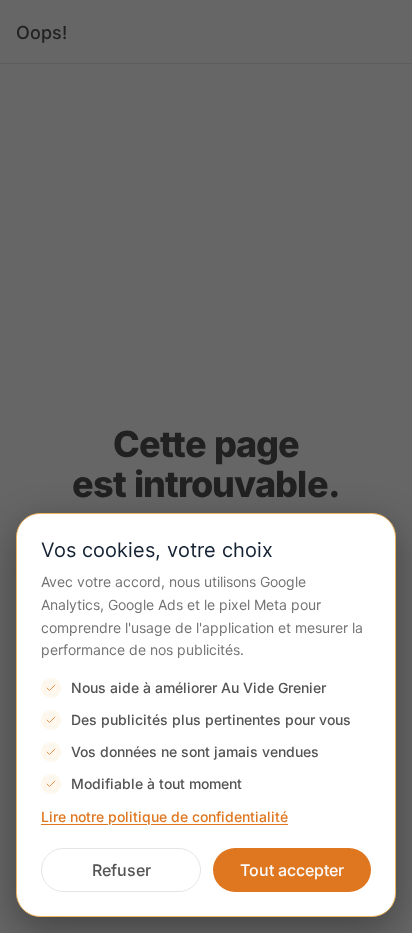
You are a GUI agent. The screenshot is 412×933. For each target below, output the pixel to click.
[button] (121, 870)
